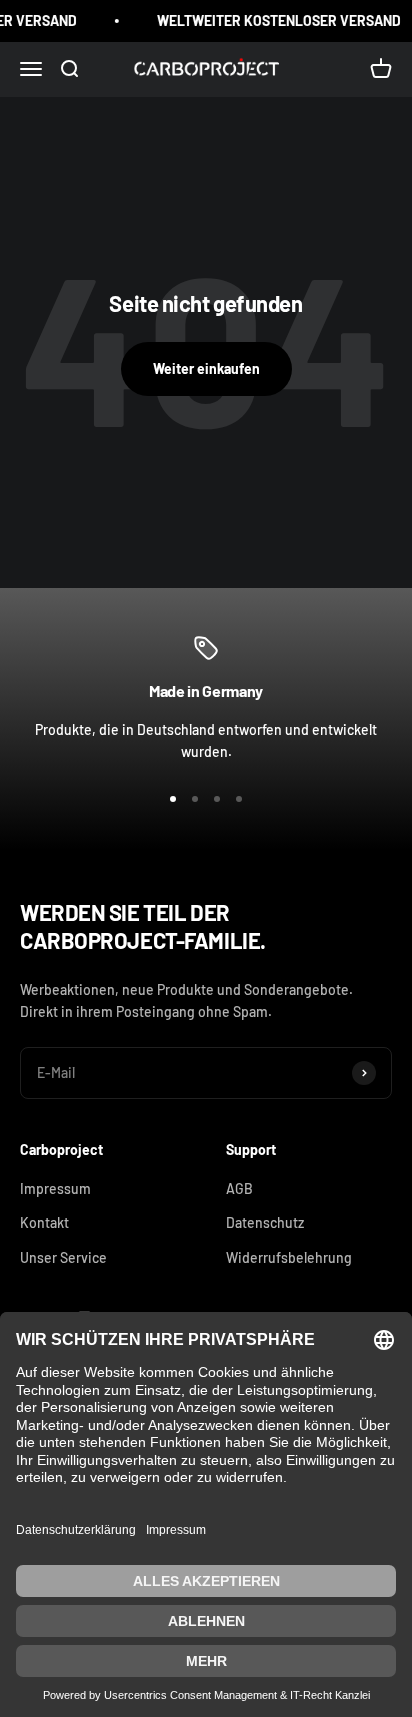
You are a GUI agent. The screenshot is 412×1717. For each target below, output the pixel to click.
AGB (239, 1188)
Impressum (55, 1188)
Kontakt (44, 1222)
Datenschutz (265, 1222)
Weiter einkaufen (206, 368)
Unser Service (63, 1257)
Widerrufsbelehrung (289, 1257)
